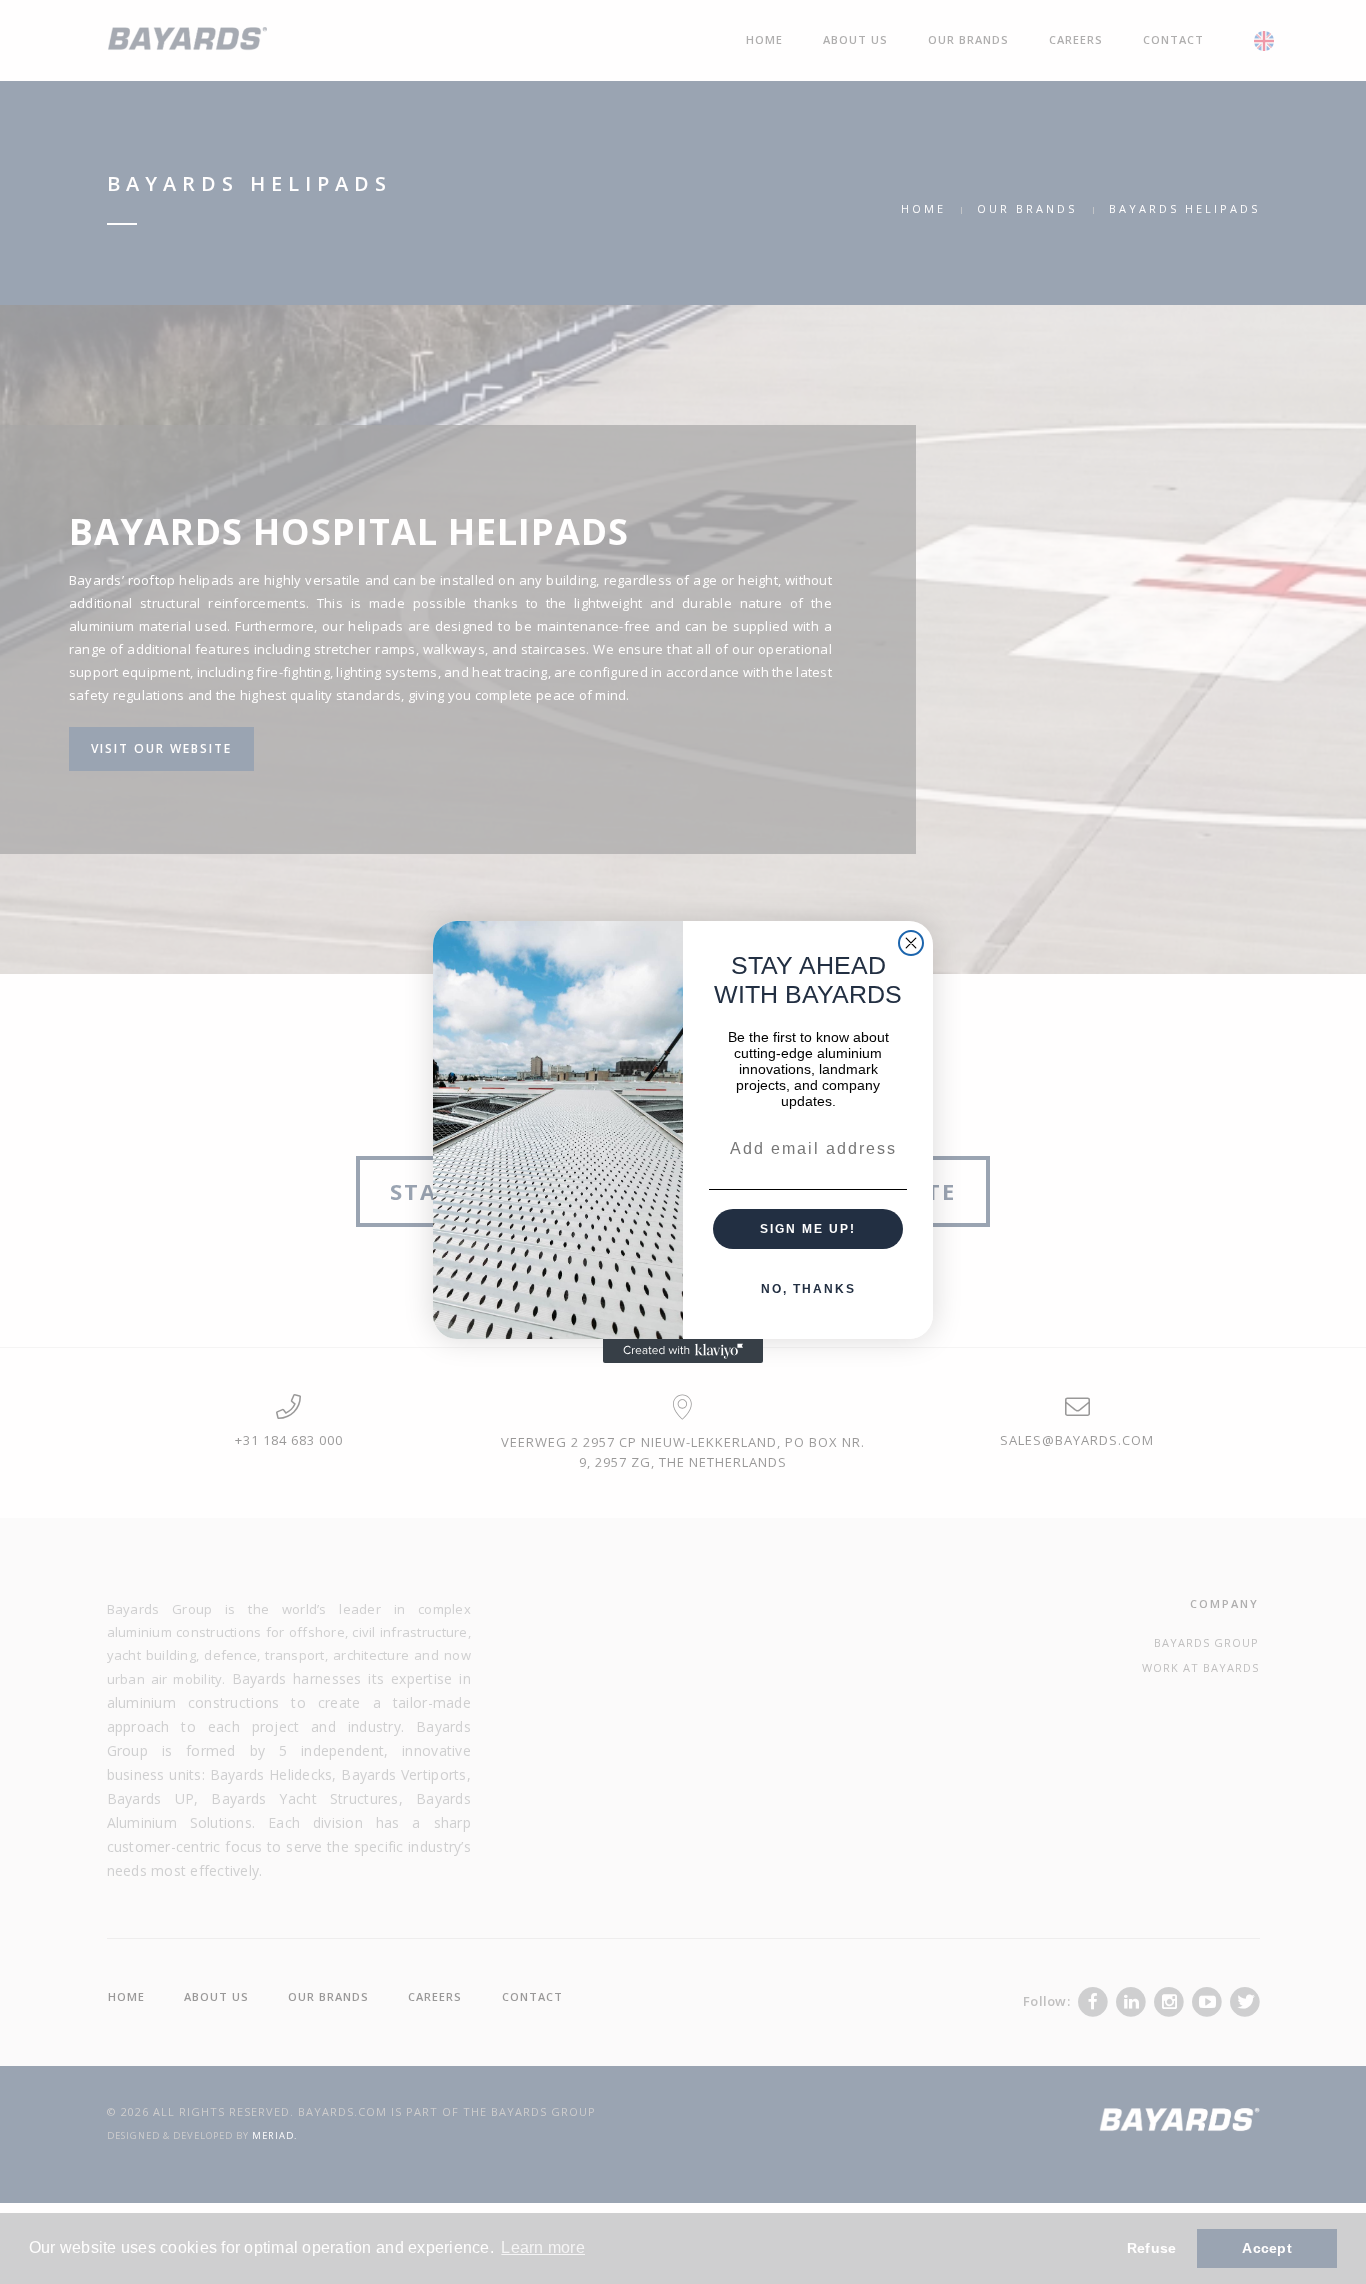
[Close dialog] (911, 943)
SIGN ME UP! (808, 1229)
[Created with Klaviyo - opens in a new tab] (683, 1351)
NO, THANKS (808, 1289)
